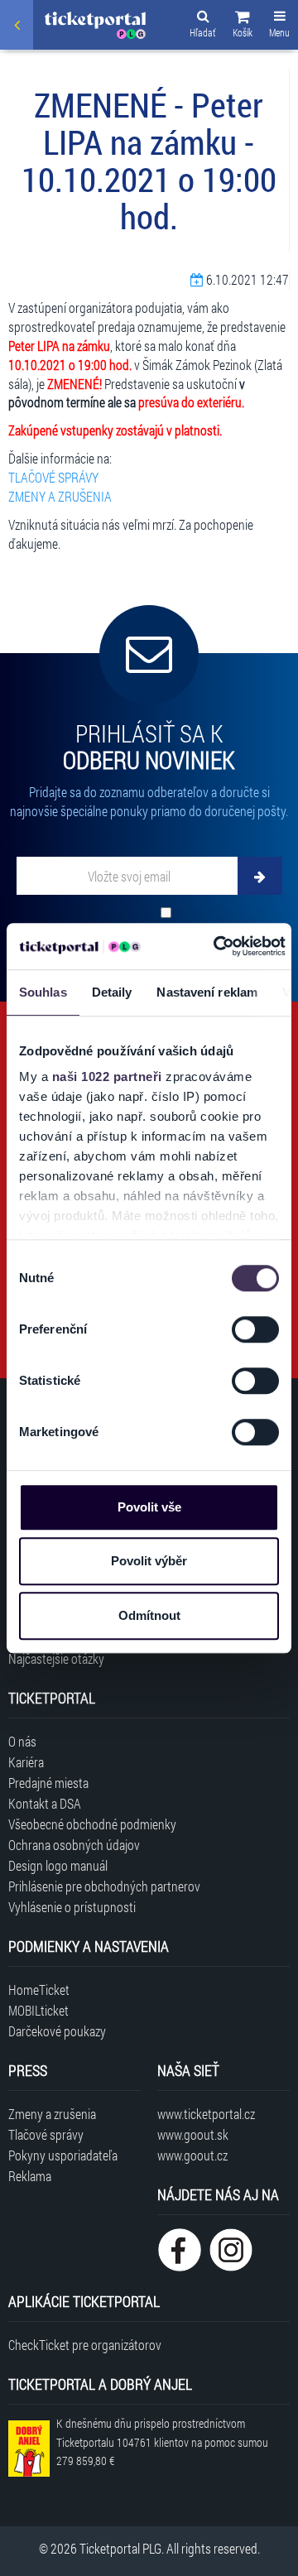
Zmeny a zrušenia (52, 2114)
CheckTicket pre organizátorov (85, 2345)
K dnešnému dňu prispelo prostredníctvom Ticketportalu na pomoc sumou (162, 2442)
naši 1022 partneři (107, 1077)
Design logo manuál (58, 1865)
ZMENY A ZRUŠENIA (60, 496)
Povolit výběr (149, 1561)
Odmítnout (149, 1615)
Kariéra (26, 1762)
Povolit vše (149, 1507)
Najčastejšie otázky (56, 1658)
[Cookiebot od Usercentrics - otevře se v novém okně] (216, 946)
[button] (243, 26)
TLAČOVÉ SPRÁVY (53, 477)
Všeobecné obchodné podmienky (92, 1824)
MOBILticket (38, 2010)
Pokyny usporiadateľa (63, 2155)
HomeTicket (39, 1990)
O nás (22, 1741)
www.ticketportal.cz (206, 2114)
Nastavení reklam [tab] (207, 992)
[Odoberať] (260, 876)
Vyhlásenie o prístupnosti (72, 1907)
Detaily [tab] (112, 992)
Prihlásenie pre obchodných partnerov (104, 1886)
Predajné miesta (48, 1783)
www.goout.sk (193, 2134)
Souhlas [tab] (43, 992)
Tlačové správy (46, 2134)
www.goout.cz (192, 2155)
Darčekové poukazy (57, 2031)
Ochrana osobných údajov (74, 1845)
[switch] (255, 1329)
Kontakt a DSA (45, 1803)
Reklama (30, 2176)
